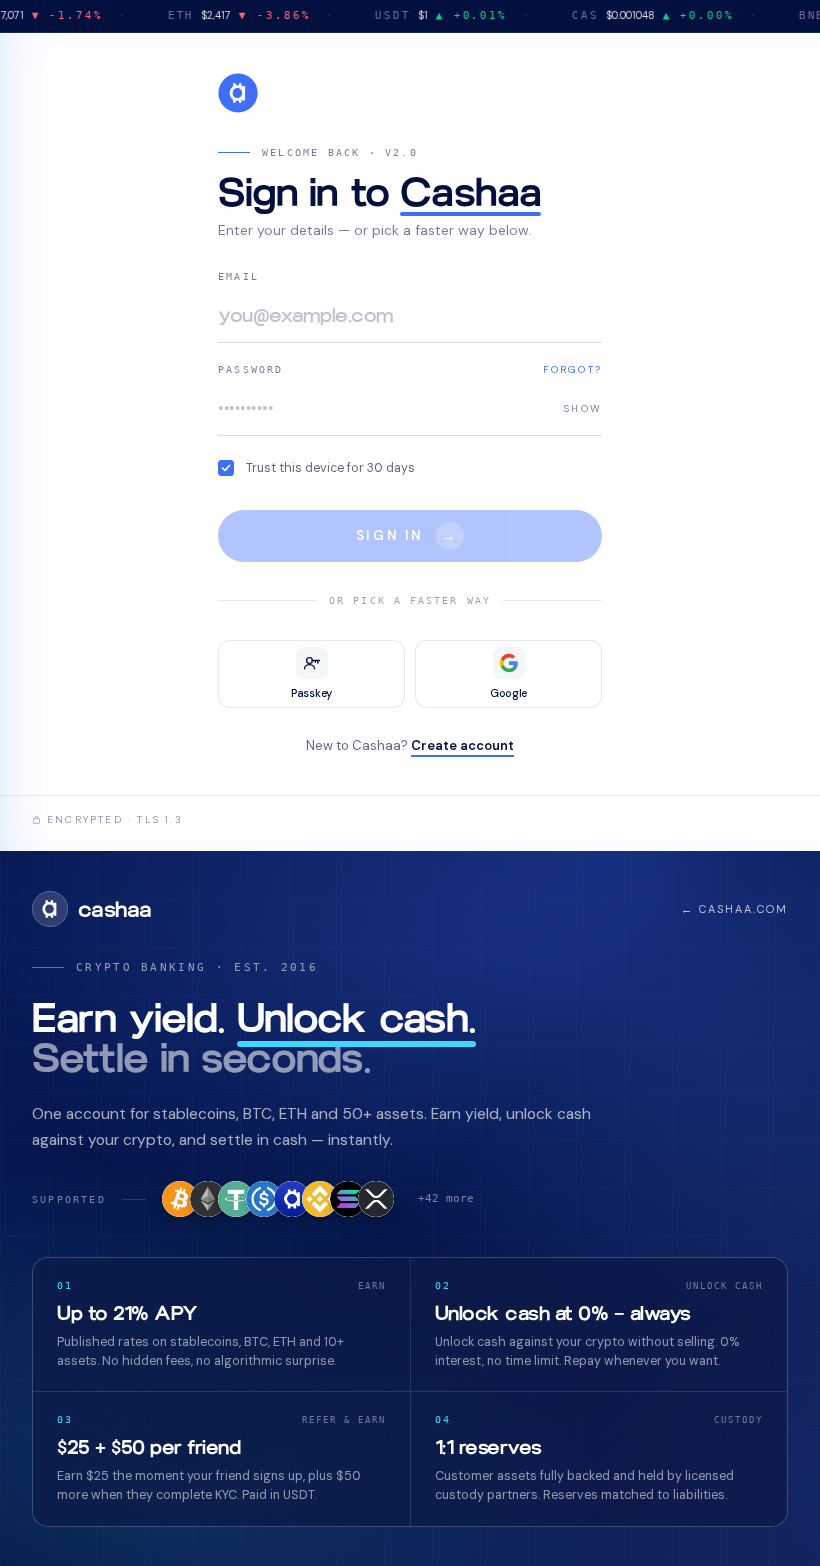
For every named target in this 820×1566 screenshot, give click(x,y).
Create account (462, 745)
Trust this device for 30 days (330, 468)
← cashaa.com (734, 909)
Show (583, 407)
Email (238, 276)
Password (251, 369)
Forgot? (572, 369)
